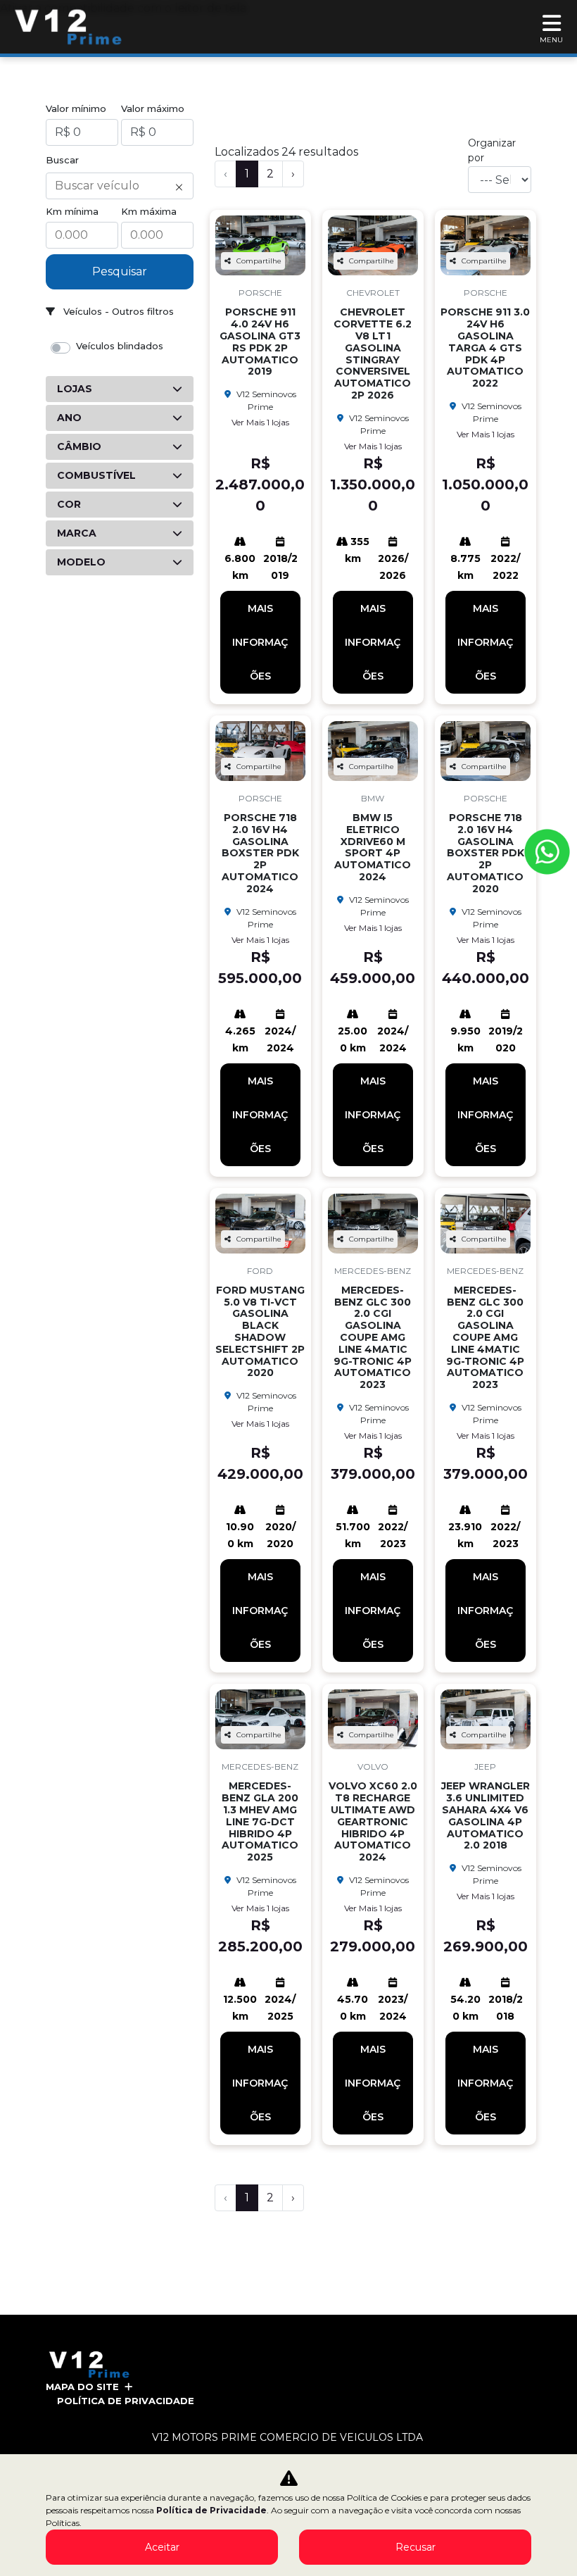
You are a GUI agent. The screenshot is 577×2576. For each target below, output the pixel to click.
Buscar (62, 160)
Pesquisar (120, 271)
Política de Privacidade (126, 2401)
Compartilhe (259, 261)
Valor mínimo (76, 108)
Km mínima (72, 211)
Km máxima (149, 211)
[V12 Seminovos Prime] (69, 27)
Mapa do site (82, 2387)
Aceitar (162, 2547)
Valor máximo (153, 108)
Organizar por (492, 150)
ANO (69, 418)
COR (69, 504)
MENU (551, 40)
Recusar (416, 2547)
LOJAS (75, 389)
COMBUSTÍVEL (96, 475)
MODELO (81, 562)
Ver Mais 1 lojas (260, 422)
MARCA (77, 533)
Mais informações (260, 642)
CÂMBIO (79, 446)
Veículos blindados (120, 346)
